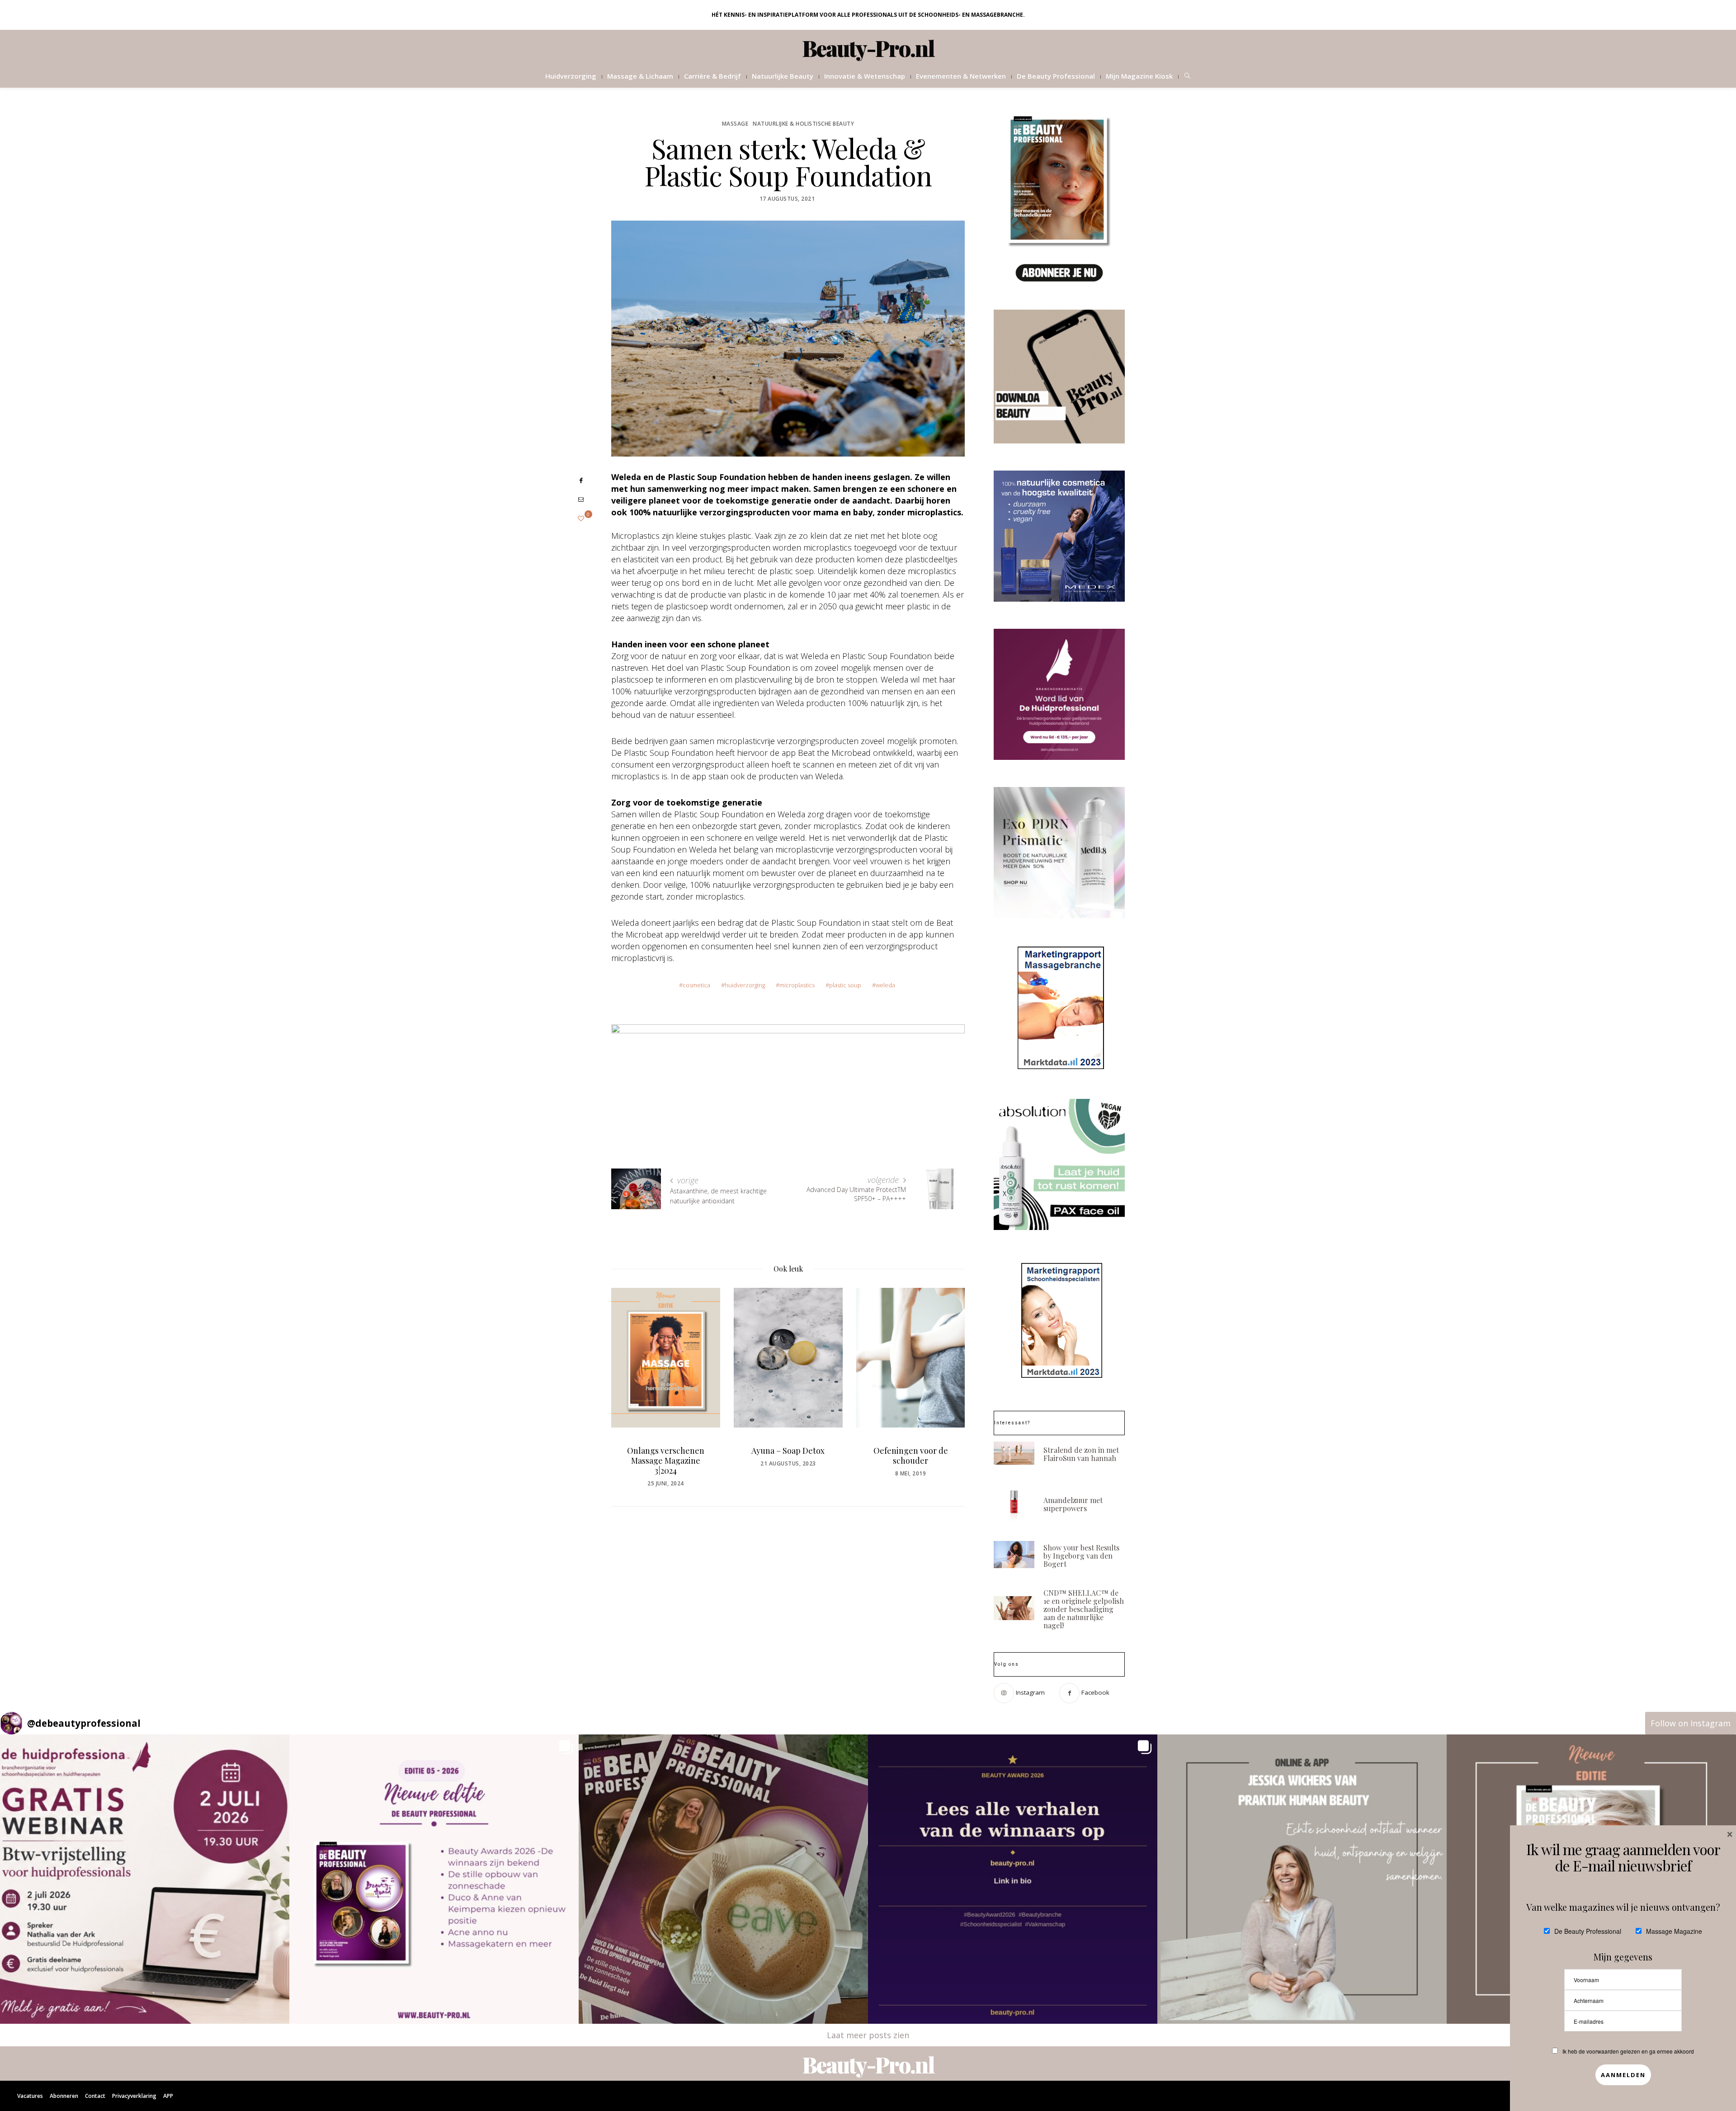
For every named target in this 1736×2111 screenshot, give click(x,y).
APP (168, 2096)
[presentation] (632, 1377)
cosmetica (696, 985)
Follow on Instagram (1691, 1723)
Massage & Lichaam (640, 76)
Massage (735, 124)
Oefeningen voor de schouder (788, 1456)
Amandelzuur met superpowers (1073, 1504)
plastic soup (845, 985)
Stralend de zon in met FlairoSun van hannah (1081, 1454)
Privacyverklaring (134, 2096)
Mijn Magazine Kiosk (1139, 76)
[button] (145, 1879)
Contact (95, 2096)
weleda (885, 985)
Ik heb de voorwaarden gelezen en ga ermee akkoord (1628, 2051)
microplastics (797, 985)
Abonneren (64, 2096)
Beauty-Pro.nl (868, 48)
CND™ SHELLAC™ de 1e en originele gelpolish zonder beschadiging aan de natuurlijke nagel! (1084, 1609)
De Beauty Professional (1056, 76)
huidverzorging (745, 985)
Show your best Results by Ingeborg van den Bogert (1081, 1556)
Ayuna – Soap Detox (665, 1451)
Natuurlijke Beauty (783, 76)
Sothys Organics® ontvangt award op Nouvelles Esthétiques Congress (910, 1465)
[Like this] (581, 518)
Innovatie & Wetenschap (865, 76)
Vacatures (30, 2096)
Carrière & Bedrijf (712, 76)
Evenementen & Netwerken (961, 76)
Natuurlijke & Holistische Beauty (803, 124)
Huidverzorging (571, 76)
